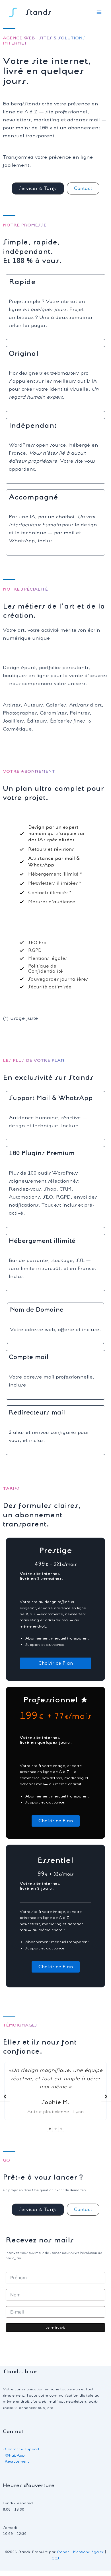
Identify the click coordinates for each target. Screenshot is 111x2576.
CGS (55, 2558)
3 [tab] (61, 2129)
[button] (38, 188)
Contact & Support (22, 2449)
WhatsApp (15, 2455)
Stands (38, 12)
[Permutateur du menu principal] (99, 12)
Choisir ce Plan (56, 1663)
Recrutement (17, 2461)
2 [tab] (55, 2129)
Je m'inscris (56, 2327)
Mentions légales (88, 2552)
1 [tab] (50, 2129)
